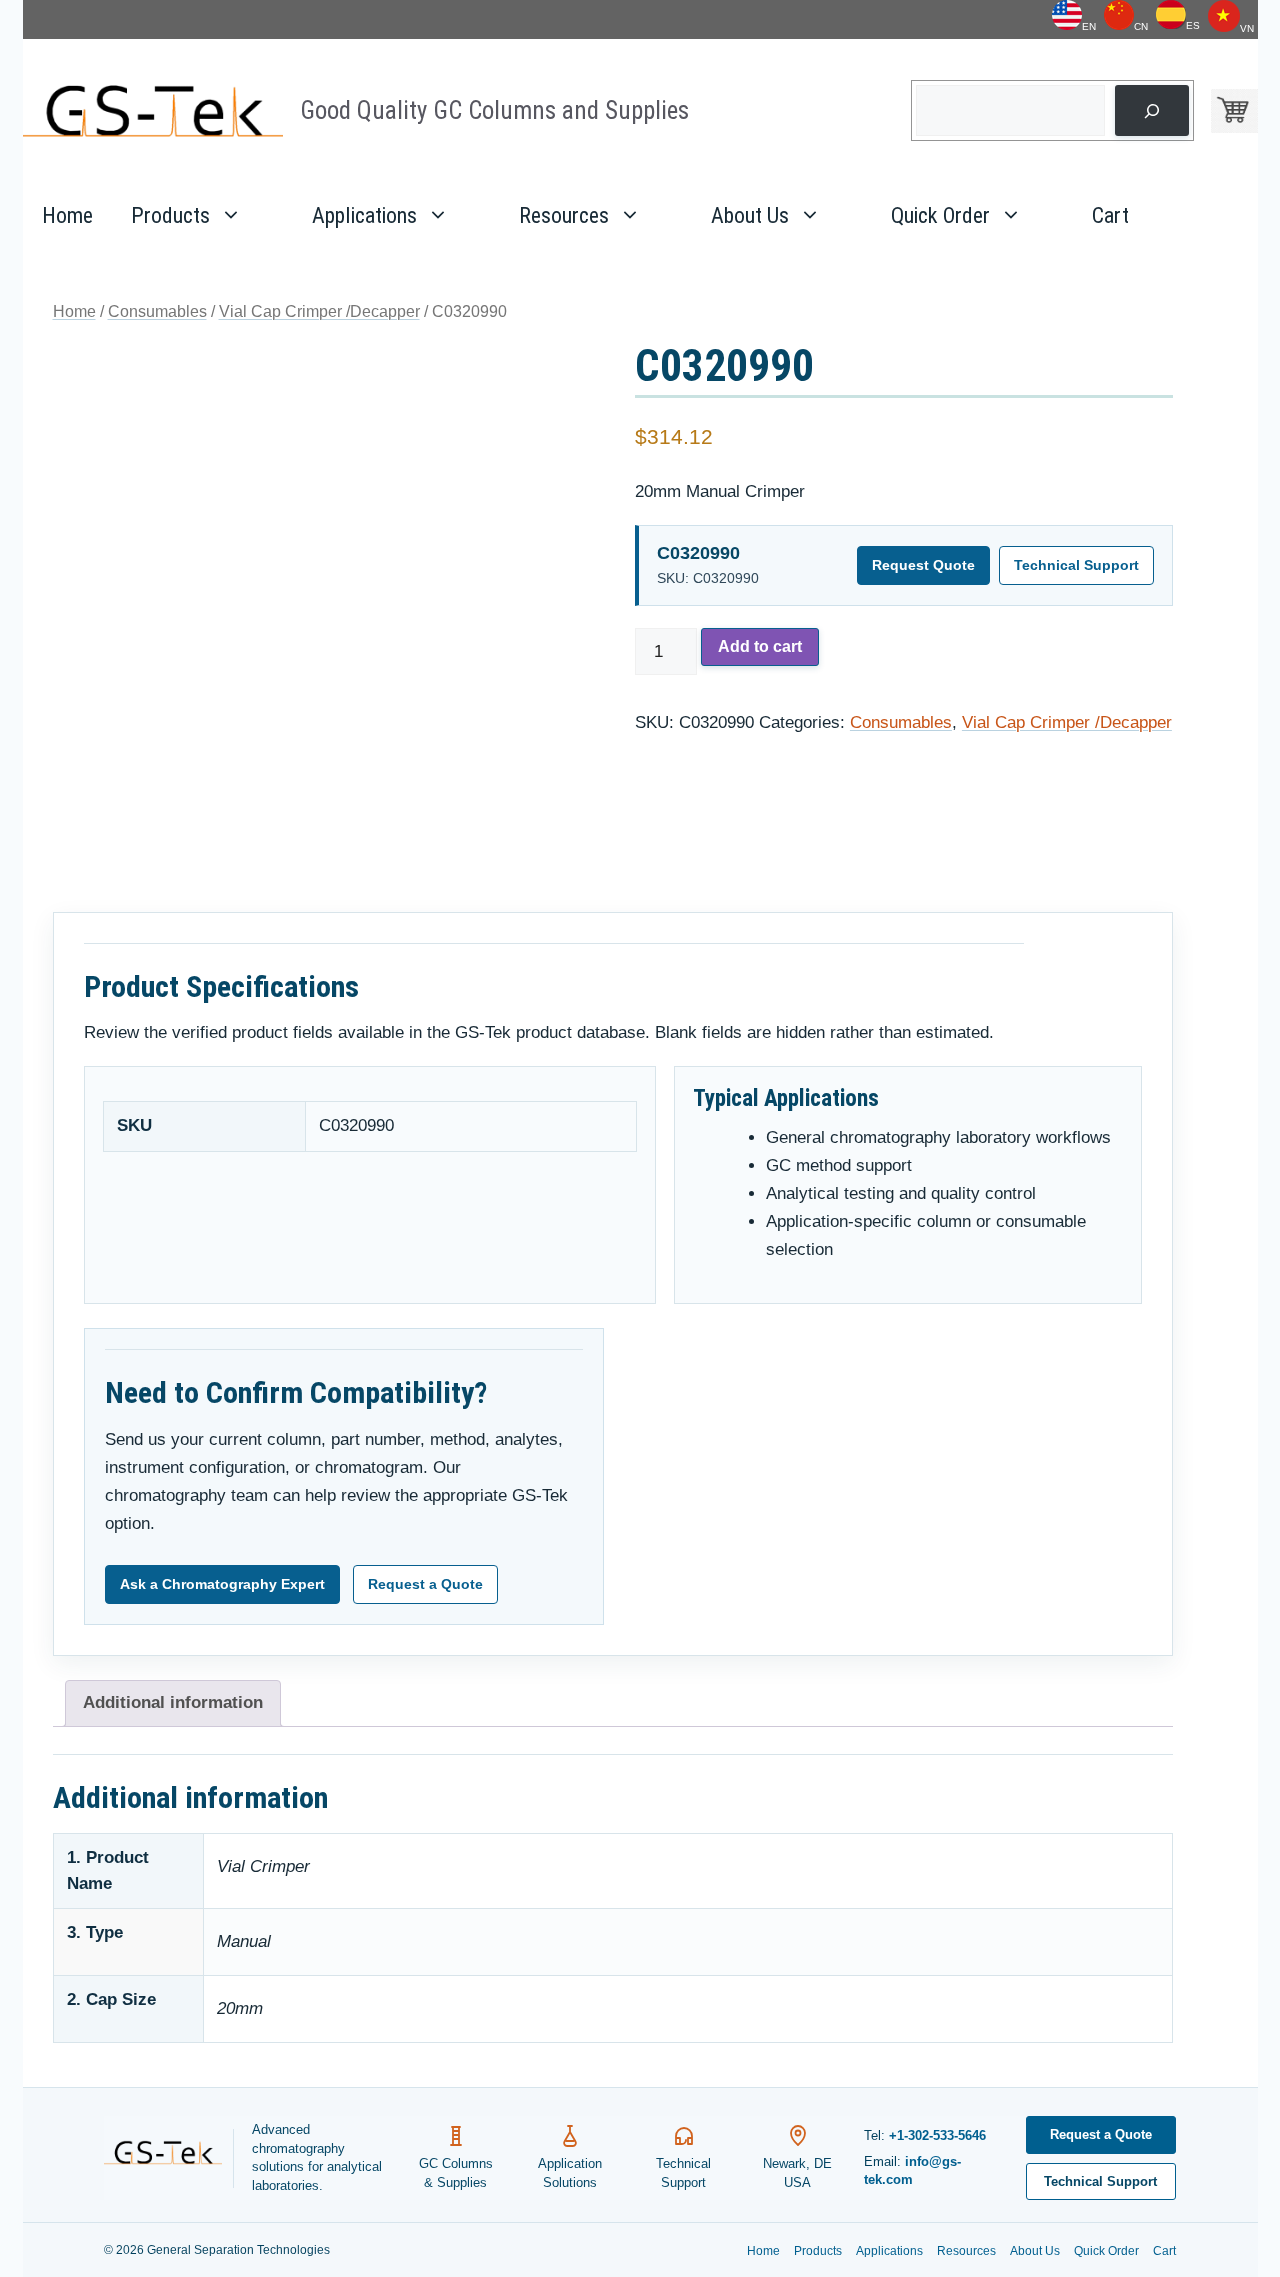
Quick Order (940, 215)
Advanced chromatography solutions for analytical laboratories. (317, 2158)
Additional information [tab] (173, 1702)
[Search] (1151, 110)
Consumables (157, 311)
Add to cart (760, 646)
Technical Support (1076, 565)
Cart (1110, 215)
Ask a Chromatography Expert (222, 1584)
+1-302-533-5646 (937, 2135)
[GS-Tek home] (169, 2158)
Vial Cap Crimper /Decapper (319, 311)
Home (67, 215)
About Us (750, 215)
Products (170, 215)
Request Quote (923, 565)
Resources (564, 215)
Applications (364, 215)
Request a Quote (425, 1584)
